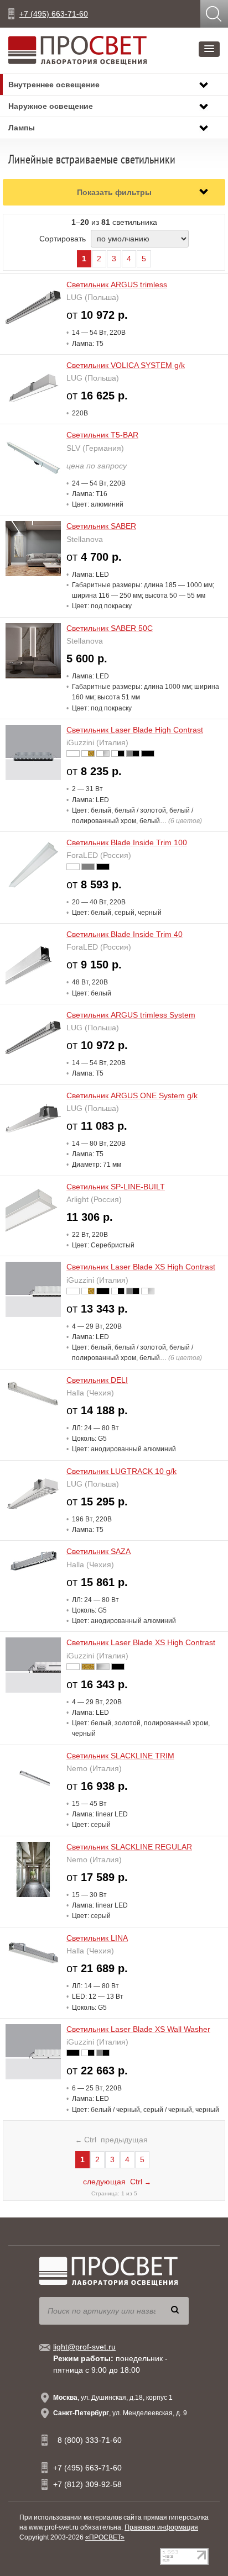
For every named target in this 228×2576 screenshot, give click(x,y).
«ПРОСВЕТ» (105, 2537)
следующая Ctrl (117, 2182)
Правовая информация (161, 2527)
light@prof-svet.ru (84, 2347)
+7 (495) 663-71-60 (54, 14)
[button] (209, 49)
